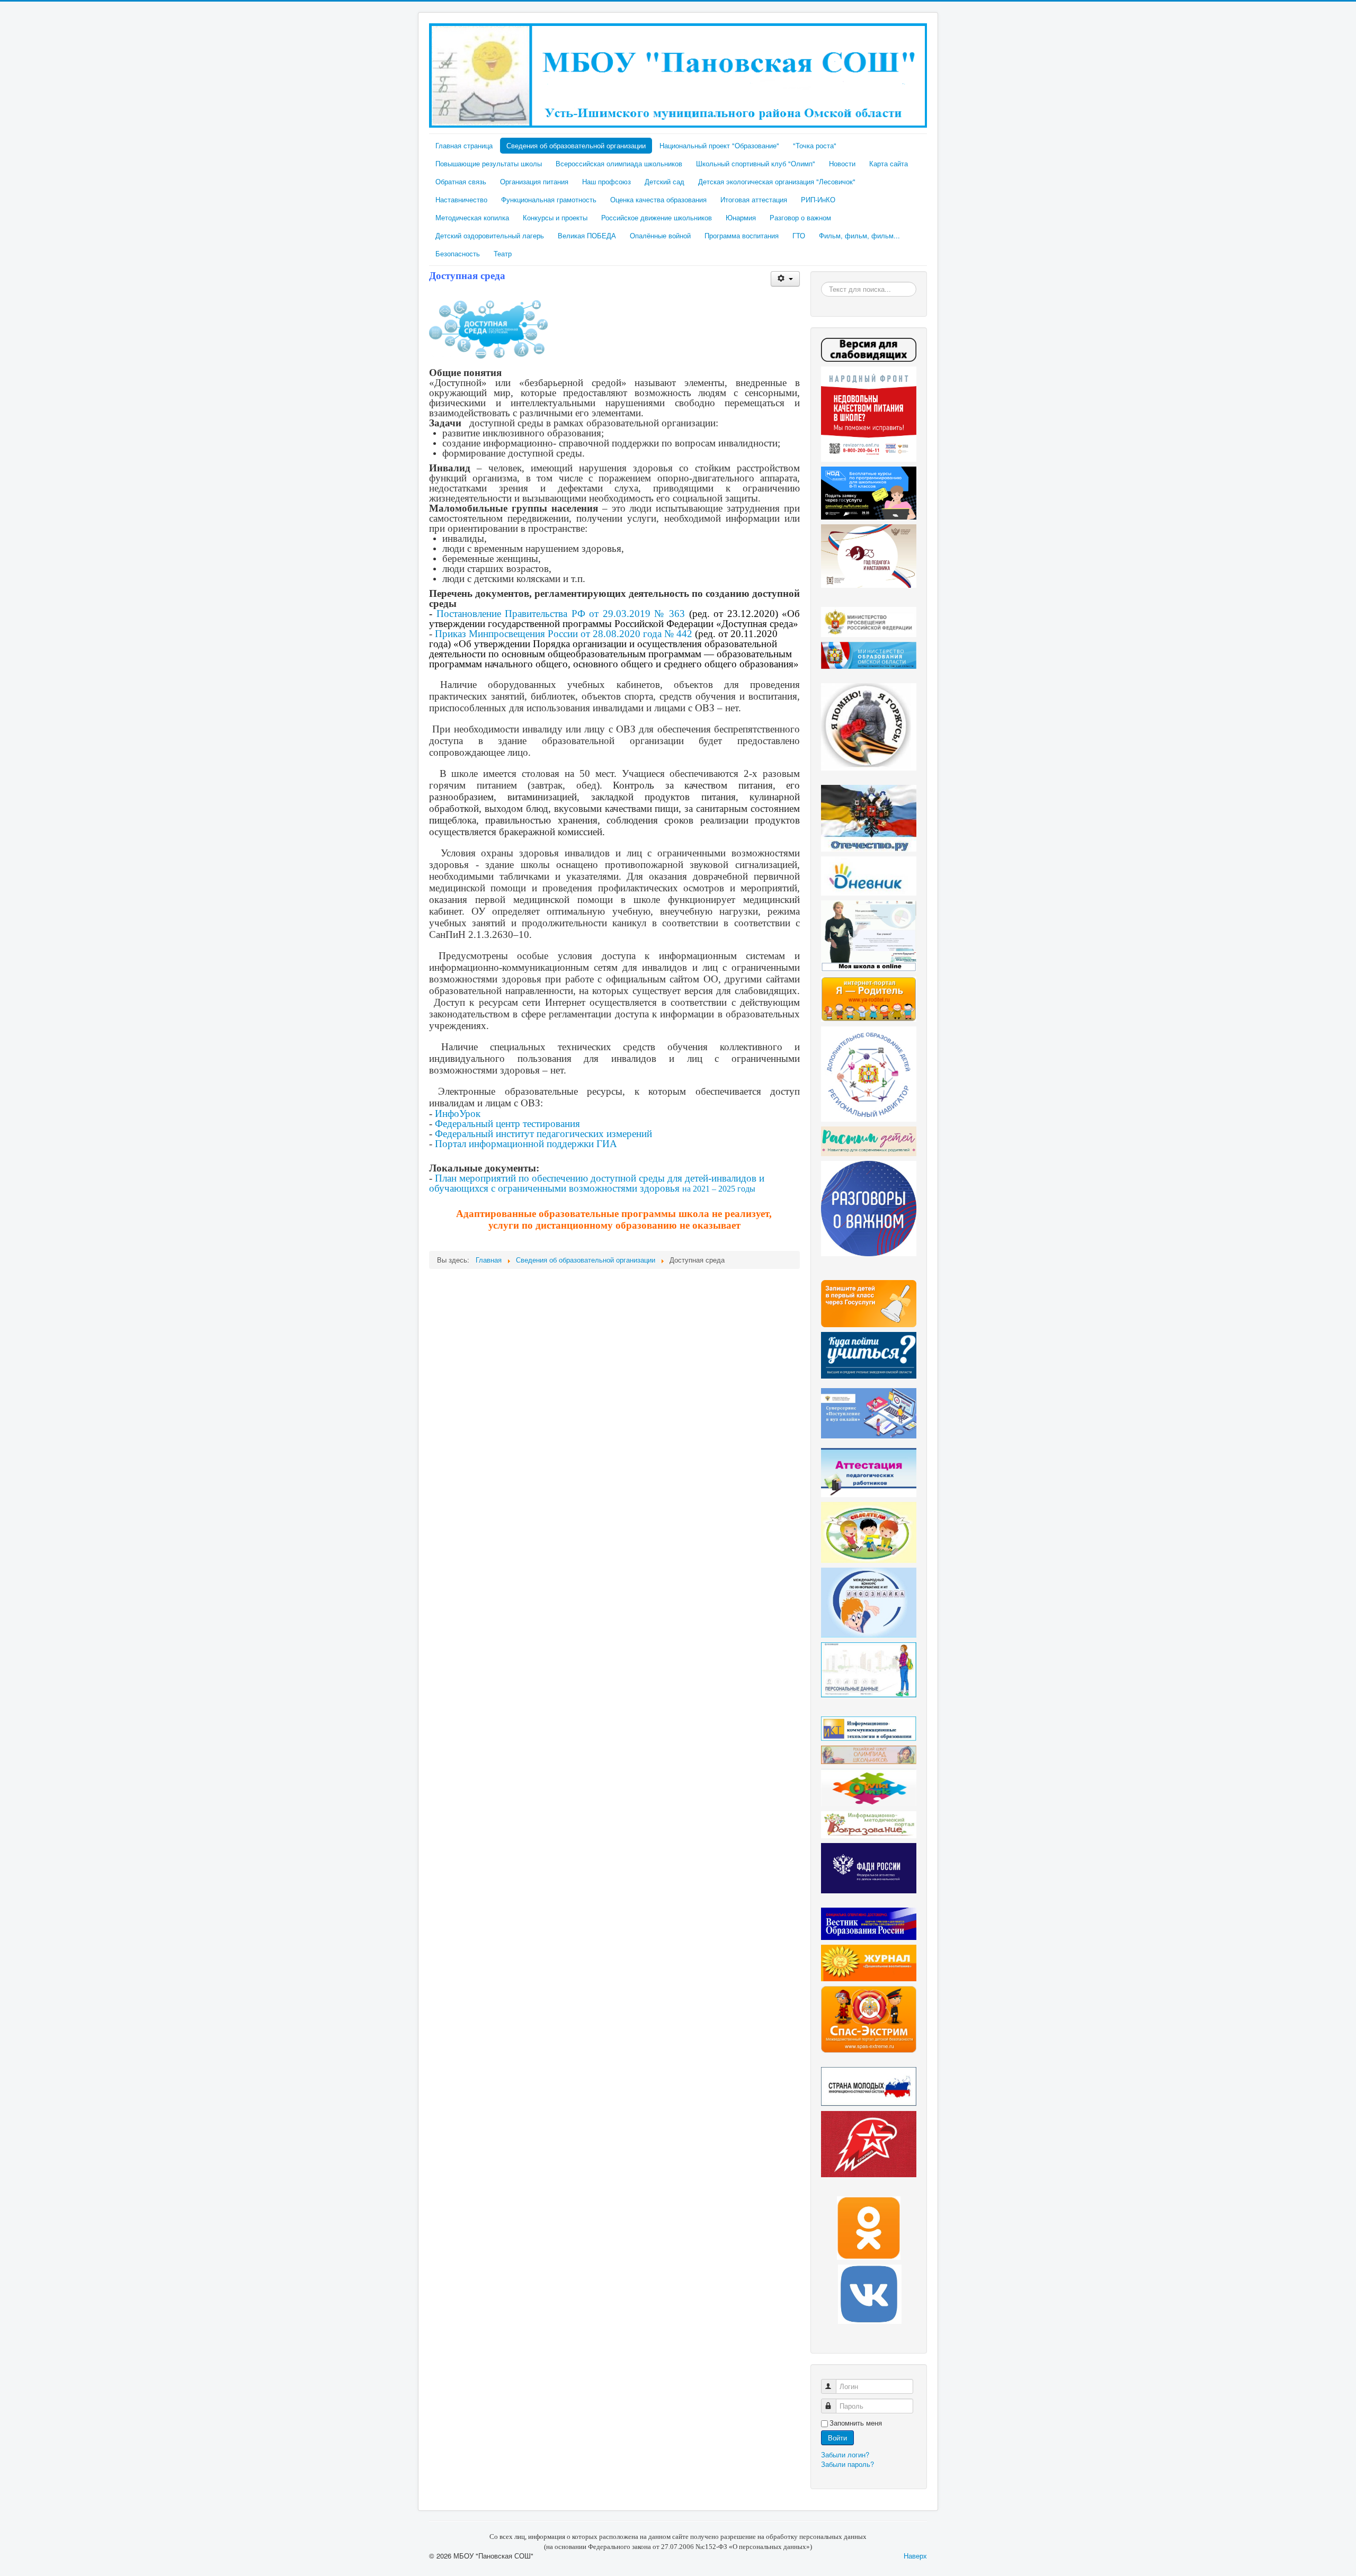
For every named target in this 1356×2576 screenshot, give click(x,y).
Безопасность (458, 253)
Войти (837, 2438)
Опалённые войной (660, 235)
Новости (842, 163)
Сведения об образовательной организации (576, 145)
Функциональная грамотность (549, 199)
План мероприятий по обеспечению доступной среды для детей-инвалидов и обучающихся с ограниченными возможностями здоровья (597, 1183)
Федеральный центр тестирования (507, 1124)
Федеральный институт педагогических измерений (543, 1134)
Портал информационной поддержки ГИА (526, 1144)
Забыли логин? (845, 2454)
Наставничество (461, 199)
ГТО (799, 235)
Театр (503, 253)
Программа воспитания (742, 235)
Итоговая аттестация (754, 199)
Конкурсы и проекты (555, 217)
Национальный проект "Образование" (719, 145)
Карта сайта (889, 163)
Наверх (915, 2556)
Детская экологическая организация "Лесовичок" (777, 181)
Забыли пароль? (847, 2464)
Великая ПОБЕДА (587, 235)
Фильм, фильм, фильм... (859, 235)
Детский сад (664, 181)
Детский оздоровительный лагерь (490, 235)
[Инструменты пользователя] (785, 279)
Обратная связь (461, 181)
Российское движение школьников (657, 217)
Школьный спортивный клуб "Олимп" (756, 163)
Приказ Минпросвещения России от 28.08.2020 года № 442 (564, 634)
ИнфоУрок (458, 1113)
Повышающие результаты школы (489, 163)
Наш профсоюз (606, 181)
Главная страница (464, 145)
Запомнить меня (856, 2423)
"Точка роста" (815, 145)
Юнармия (741, 217)
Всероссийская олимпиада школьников (619, 163)
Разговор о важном (800, 217)
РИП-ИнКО (818, 199)
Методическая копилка (472, 217)
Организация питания (534, 181)
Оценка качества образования (658, 199)
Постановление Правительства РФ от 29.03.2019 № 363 (561, 614)
